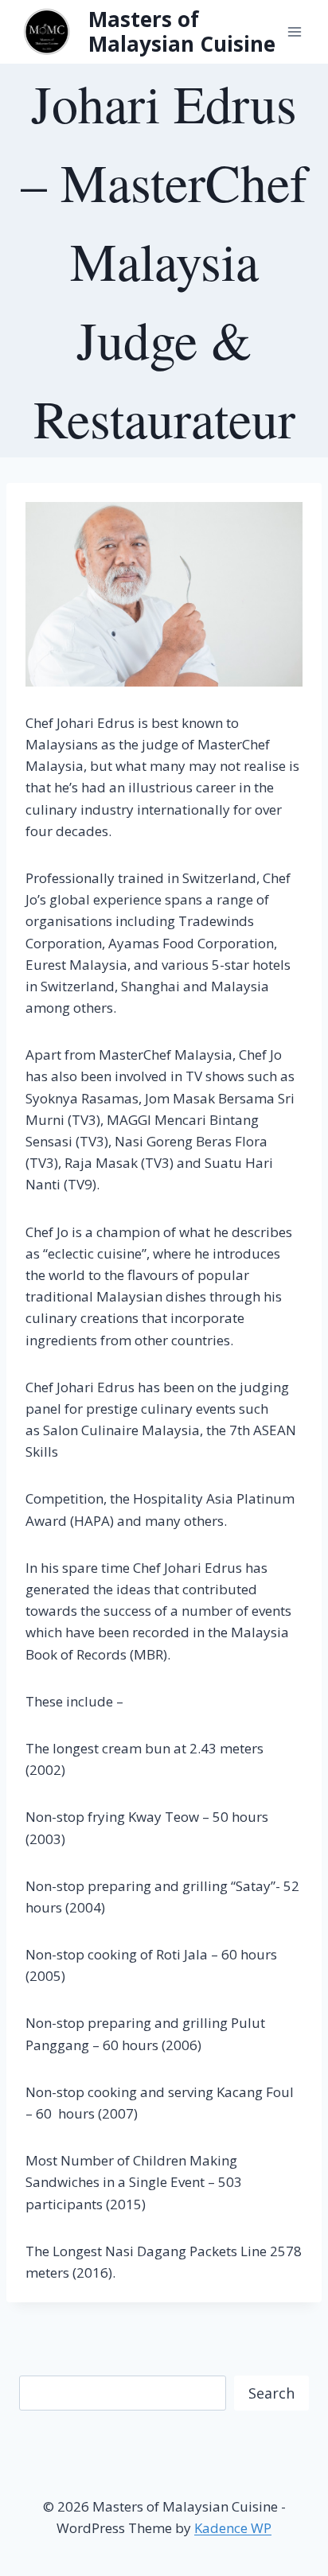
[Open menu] (294, 31)
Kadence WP (233, 2528)
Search (271, 2393)
